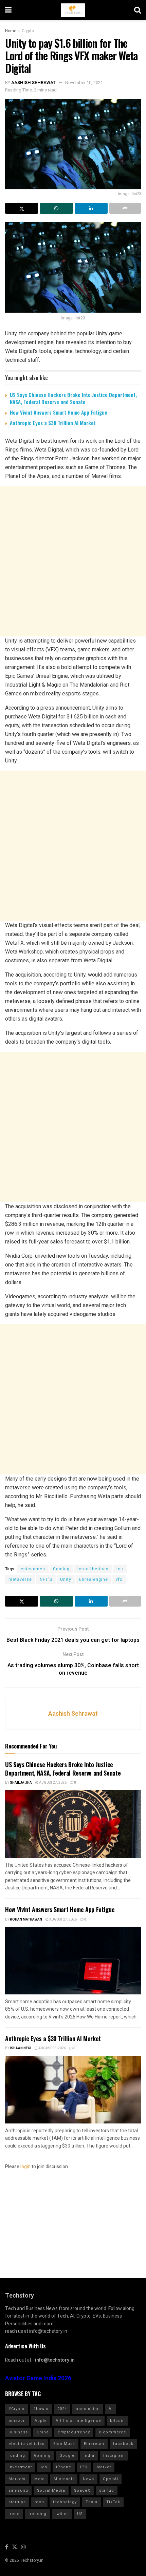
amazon (17, 2421)
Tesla (92, 2502)
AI (111, 2409)
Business (18, 2432)
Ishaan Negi (21, 2048)
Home (11, 31)
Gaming (61, 1569)
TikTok (113, 2502)
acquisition (88, 2409)
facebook (123, 2444)
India (89, 2456)
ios (44, 2467)
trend (14, 2514)
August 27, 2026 (52, 1783)
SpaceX (82, 2490)
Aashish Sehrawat (33, 82)
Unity (66, 1579)
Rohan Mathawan (26, 1920)
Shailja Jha (21, 1783)
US (80, 2514)
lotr (120, 1569)
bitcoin (117, 2421)
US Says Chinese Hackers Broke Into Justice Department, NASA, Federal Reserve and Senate (73, 398)
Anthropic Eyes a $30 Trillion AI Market (53, 423)
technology (65, 2502)
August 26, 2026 (52, 2048)
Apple (41, 2421)
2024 (62, 2409)
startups (17, 2502)
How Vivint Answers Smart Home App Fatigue (59, 412)
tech (39, 2502)
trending (38, 2514)
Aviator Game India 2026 (38, 2378)
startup (107, 2490)
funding (17, 2456)
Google (67, 2456)
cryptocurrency (74, 2432)
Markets (17, 2479)
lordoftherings (93, 1569)
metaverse (20, 1579)
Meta (40, 2479)
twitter (62, 2514)
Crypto (28, 31)
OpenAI (111, 2479)
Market (104, 2467)
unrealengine (94, 1579)
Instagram (114, 2456)
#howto (41, 2409)
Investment (20, 2467)
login (25, 2167)
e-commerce (113, 2432)
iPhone (64, 2467)
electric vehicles (26, 2444)
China (43, 2432)
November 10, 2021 (84, 82)
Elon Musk (64, 2444)
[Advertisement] (73, 561)
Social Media (51, 2490)
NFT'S (46, 1579)
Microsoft (64, 2479)
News (88, 2479)
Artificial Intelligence (78, 2421)
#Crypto (16, 2409)
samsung (18, 2490)
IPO (84, 2467)
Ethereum (94, 2444)
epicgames (33, 1569)
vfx (119, 1579)
